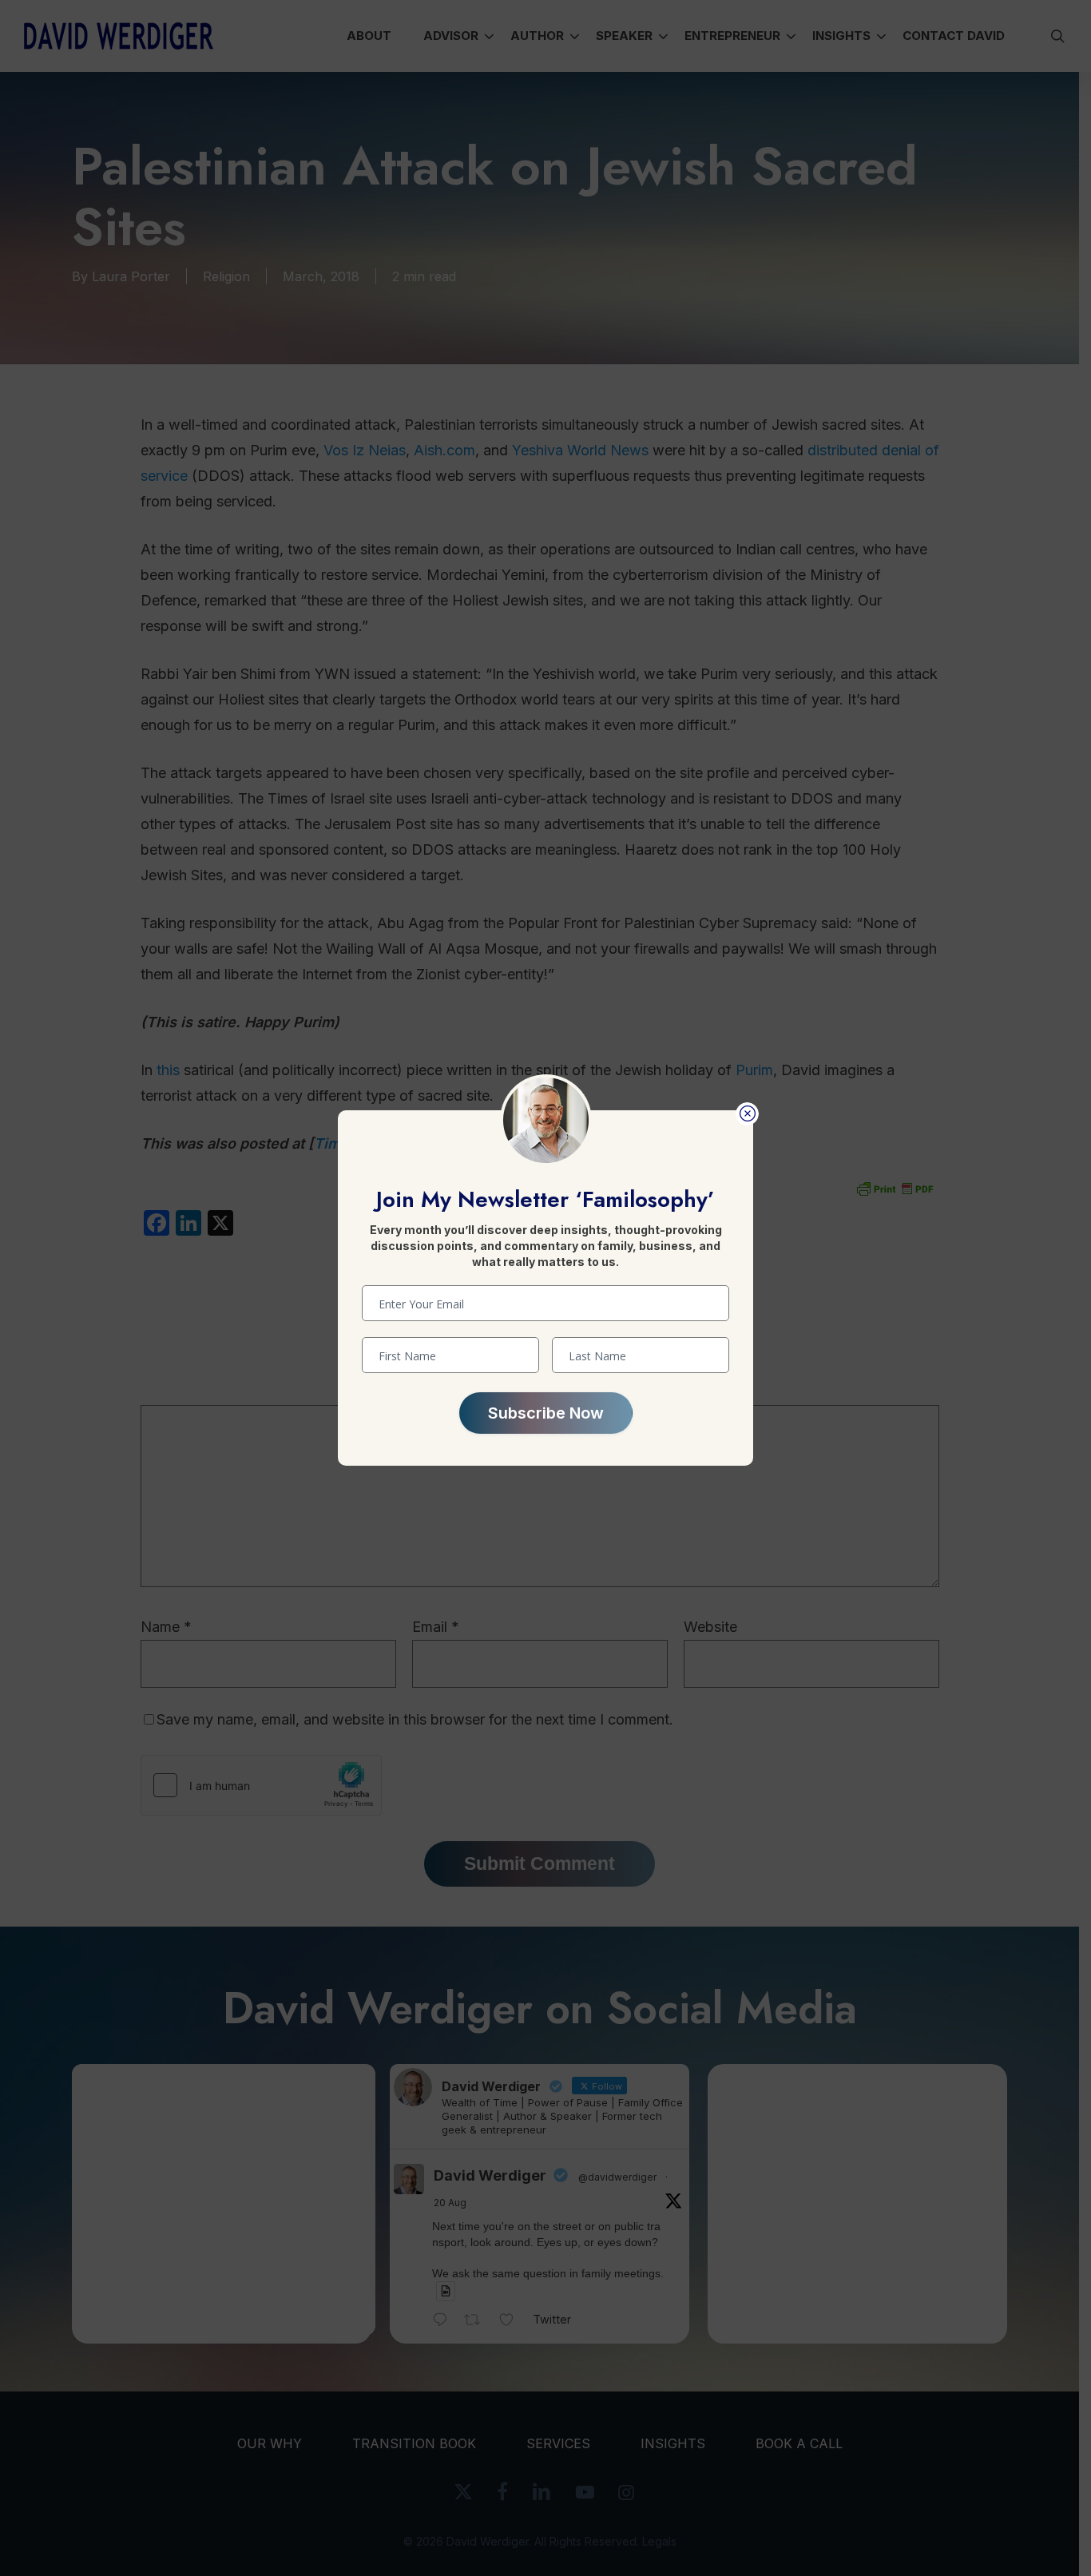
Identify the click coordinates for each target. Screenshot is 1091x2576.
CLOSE (747, 1114)
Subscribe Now (546, 1413)
